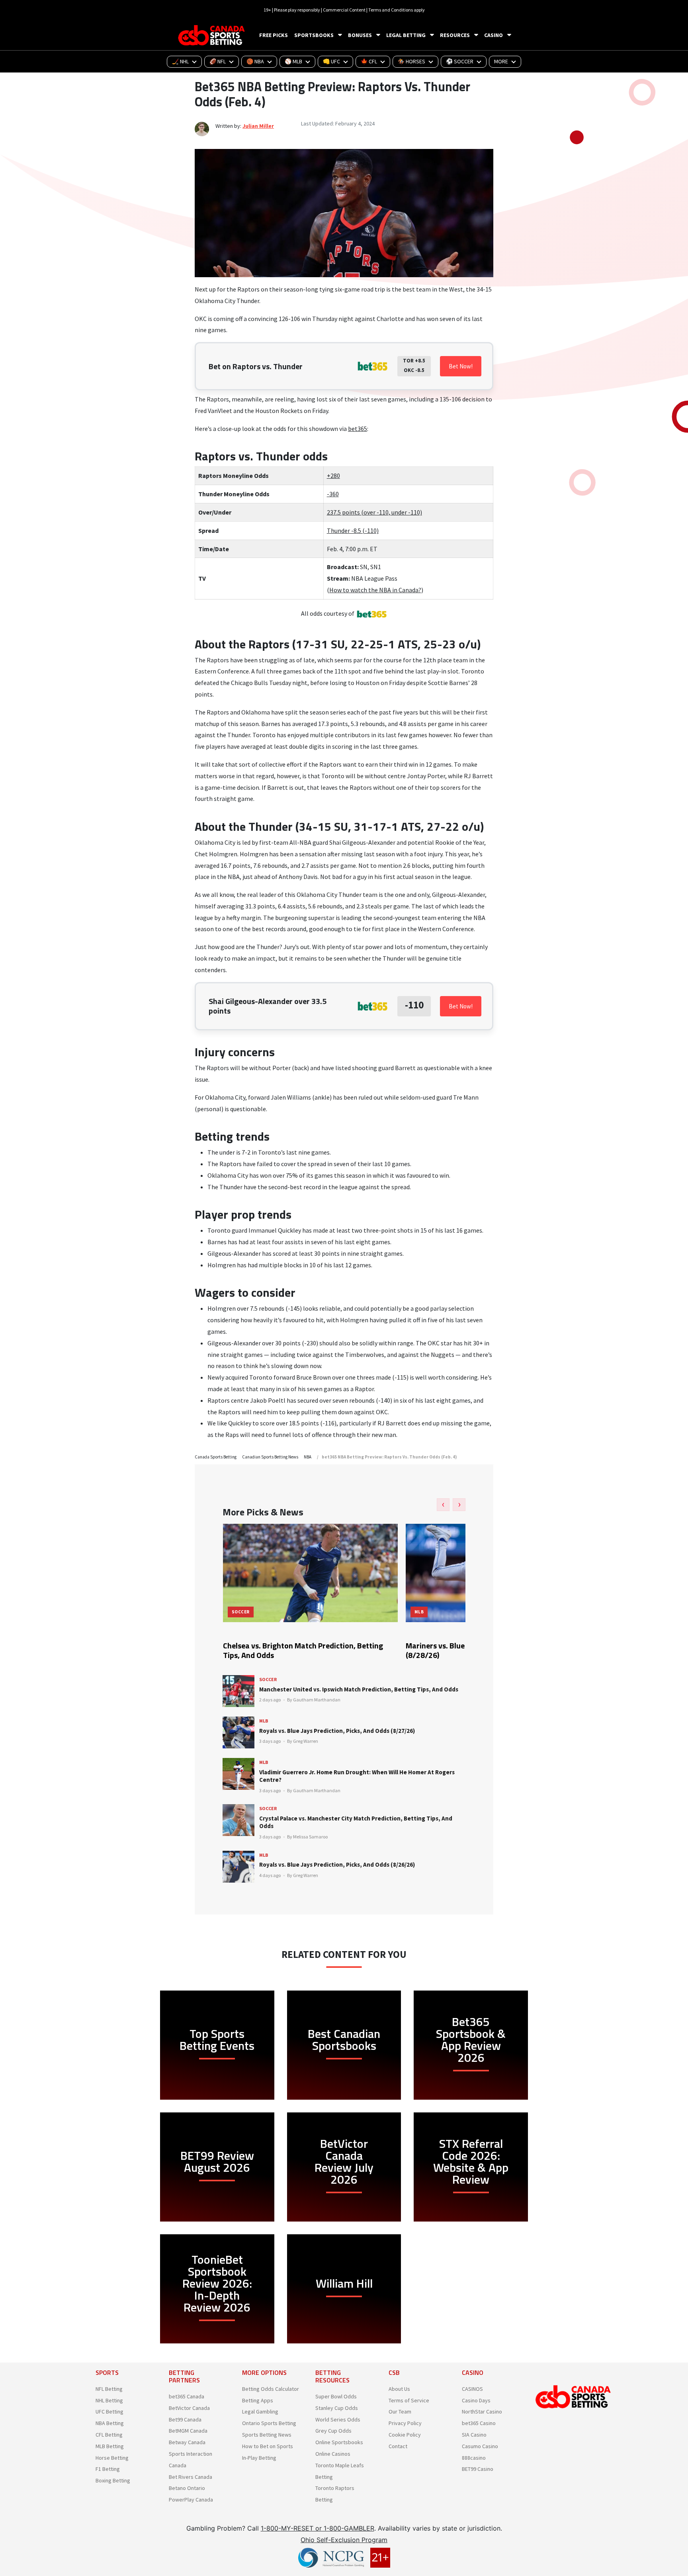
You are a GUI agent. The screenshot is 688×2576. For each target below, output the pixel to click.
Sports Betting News (267, 2435)
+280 (333, 476)
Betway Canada (187, 2442)
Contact (398, 2446)
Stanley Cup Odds (337, 2408)
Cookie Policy (405, 2435)
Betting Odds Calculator (271, 2389)
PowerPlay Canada (191, 2500)
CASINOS (472, 2389)
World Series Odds (338, 2419)
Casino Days (476, 2400)
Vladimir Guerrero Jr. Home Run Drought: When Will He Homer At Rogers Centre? (357, 1776)
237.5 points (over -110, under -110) (374, 512)
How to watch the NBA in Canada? (375, 590)
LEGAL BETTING (406, 35)
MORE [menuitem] (501, 61)
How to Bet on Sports (268, 2446)
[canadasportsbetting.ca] (213, 35)
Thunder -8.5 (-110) (353, 530)
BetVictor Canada (189, 2408)
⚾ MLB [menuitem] (293, 61)
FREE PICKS (274, 35)
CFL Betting (109, 2435)
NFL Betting (109, 2389)
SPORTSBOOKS (314, 35)
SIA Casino (474, 2435)
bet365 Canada (187, 2396)
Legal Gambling (260, 2412)
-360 (333, 494)
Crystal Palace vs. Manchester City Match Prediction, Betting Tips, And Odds (356, 1822)
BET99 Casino (478, 2469)
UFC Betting (109, 2412)
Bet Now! (461, 366)
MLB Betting (110, 2446)
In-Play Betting (259, 2458)
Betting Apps (258, 2400)
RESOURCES (455, 35)
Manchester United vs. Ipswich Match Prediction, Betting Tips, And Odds (359, 1689)
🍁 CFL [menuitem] (369, 61)
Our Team (400, 2412)
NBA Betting (110, 2423)
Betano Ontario (187, 2488)
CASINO (494, 35)
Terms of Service (409, 2400)
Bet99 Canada (185, 2419)
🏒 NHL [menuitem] (180, 61)
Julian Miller (258, 126)
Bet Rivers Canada (191, 2477)
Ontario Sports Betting (269, 2423)
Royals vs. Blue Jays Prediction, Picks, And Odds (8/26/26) (337, 1864)
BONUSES (360, 35)
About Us (399, 2389)
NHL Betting (109, 2400)
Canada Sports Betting (216, 1457)
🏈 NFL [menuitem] (218, 61)
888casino (474, 2458)
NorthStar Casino (482, 2412)
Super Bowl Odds (336, 2396)
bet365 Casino (479, 2423)
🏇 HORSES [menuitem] (411, 61)
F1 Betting (108, 2469)
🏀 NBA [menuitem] (255, 61)
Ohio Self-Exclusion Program (344, 2540)
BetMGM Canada (188, 2431)
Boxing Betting (113, 2480)
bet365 (358, 429)
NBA (308, 1457)
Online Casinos (333, 2454)
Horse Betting (112, 2458)
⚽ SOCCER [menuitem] (460, 61)
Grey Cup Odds (333, 2431)
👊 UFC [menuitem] (331, 61)
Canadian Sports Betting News (270, 1457)
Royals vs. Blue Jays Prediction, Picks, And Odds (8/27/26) (337, 1731)
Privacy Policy (405, 2423)
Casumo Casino (480, 2446)
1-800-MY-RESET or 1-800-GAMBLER (318, 2528)
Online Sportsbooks (339, 2442)
